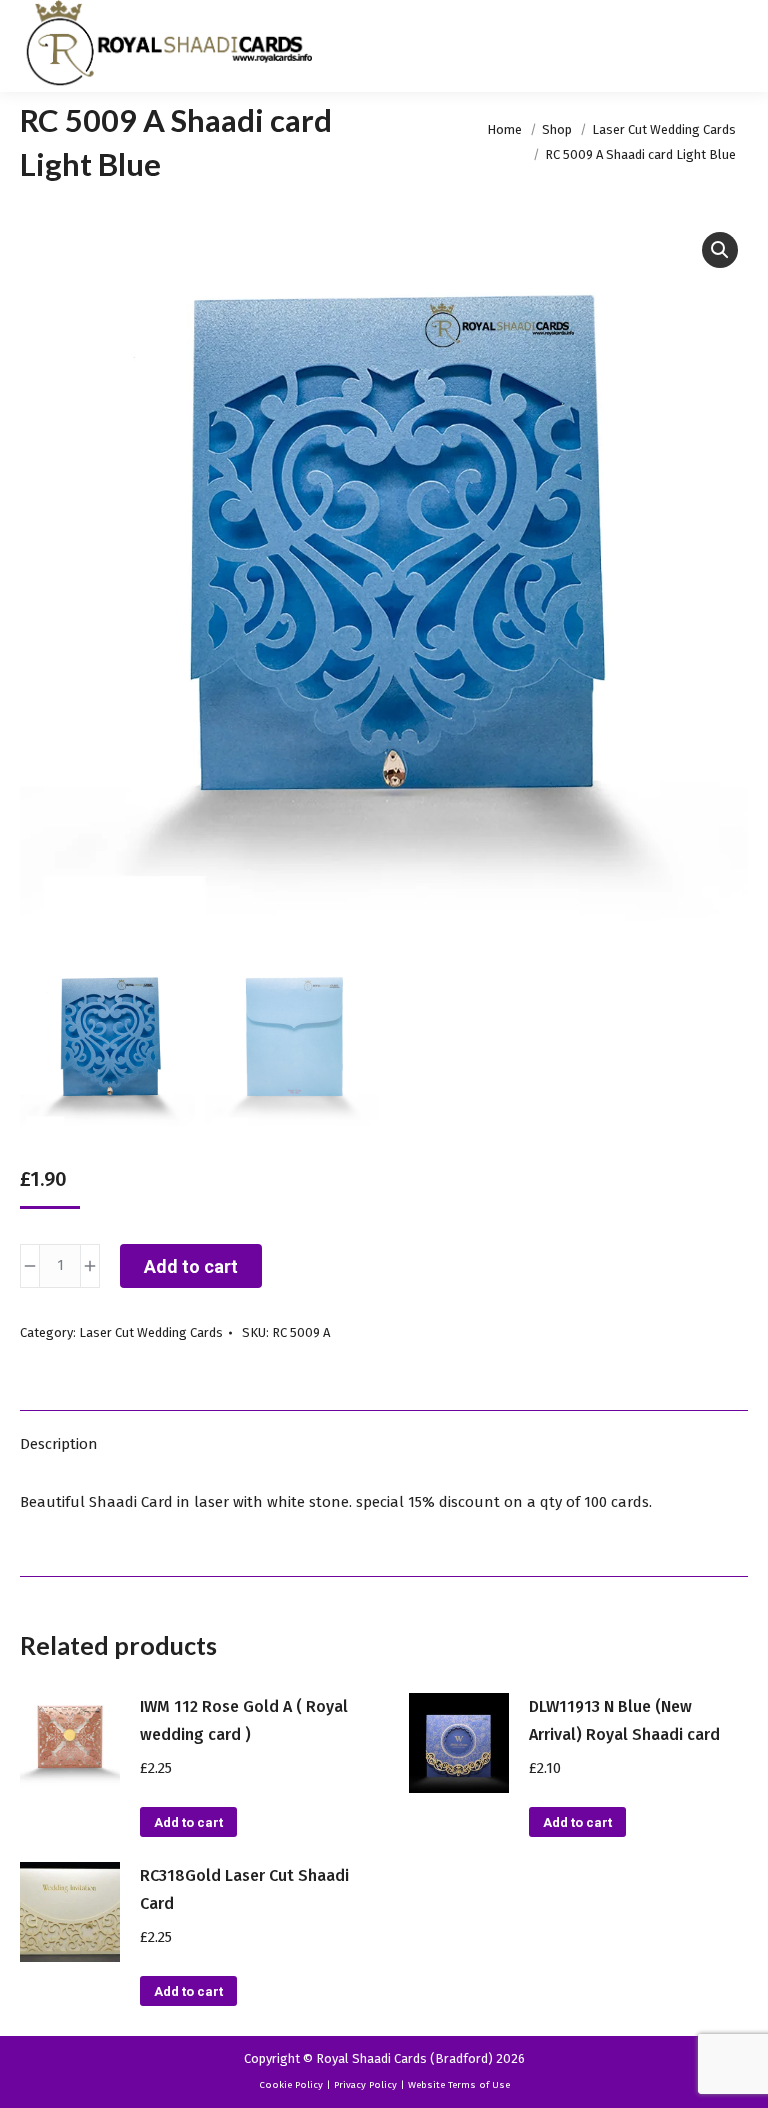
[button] (720, 250)
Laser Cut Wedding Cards (151, 1332)
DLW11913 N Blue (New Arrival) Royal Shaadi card (624, 1720)
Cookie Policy (291, 2085)
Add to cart (191, 1266)
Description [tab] (59, 1444)
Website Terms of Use (459, 2085)
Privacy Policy (365, 2085)
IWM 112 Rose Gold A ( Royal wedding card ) (244, 1720)
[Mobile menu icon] (736, 46)
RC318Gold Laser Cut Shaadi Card (244, 1889)
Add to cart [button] (188, 1822)
